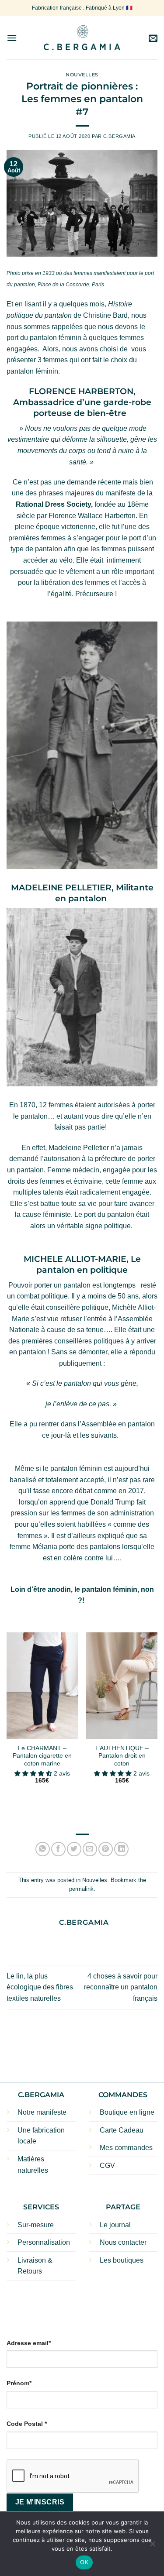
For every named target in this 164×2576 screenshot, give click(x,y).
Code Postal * (27, 2424)
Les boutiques (122, 2260)
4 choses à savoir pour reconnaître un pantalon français (121, 1987)
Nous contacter (123, 2242)
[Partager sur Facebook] (58, 1849)
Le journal (115, 2225)
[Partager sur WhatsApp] (43, 1849)
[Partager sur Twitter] (74, 1849)
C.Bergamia (119, 136)
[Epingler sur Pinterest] (106, 1849)
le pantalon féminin (106, 1589)
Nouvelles (82, 75)
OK (84, 2562)
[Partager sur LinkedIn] (121, 1849)
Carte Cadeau (122, 2130)
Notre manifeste (42, 2112)
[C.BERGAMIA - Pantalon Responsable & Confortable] (82, 38)
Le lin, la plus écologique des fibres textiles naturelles (40, 1987)
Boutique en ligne (127, 2112)
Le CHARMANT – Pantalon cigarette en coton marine (42, 1756)
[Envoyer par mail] (90, 1849)
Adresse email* (29, 2343)
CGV (107, 2166)
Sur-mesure (36, 2225)
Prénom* (19, 2383)
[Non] (152, 2546)
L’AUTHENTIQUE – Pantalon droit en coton (122, 1756)
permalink (81, 1889)
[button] (12, 38)
